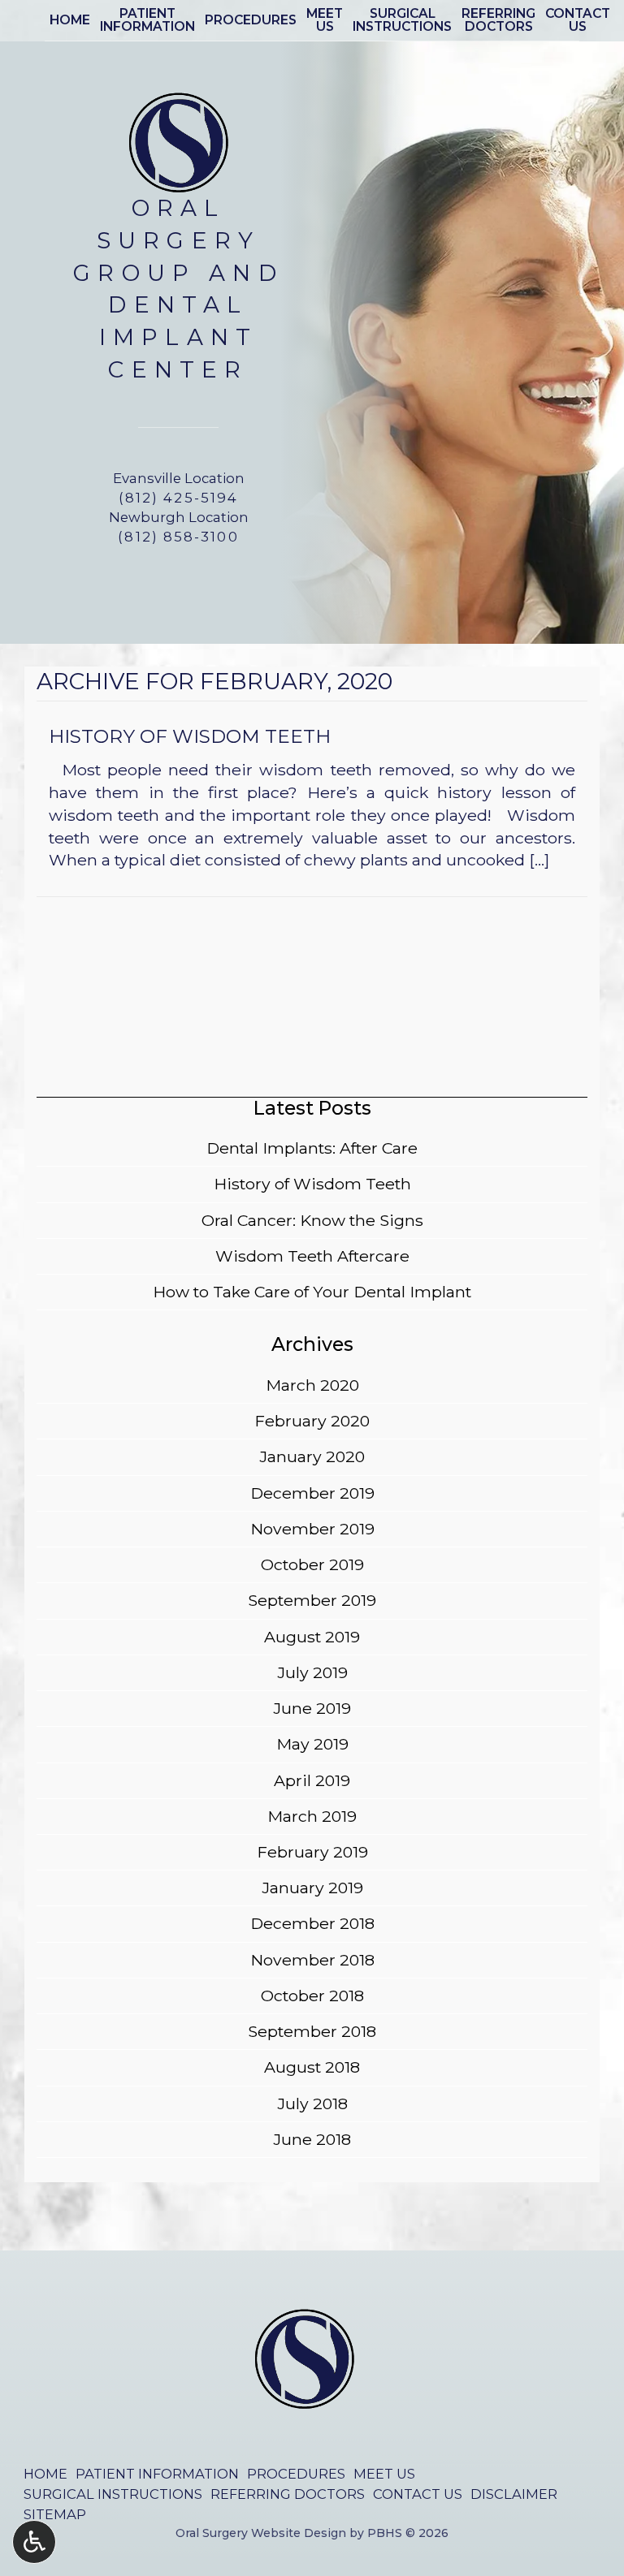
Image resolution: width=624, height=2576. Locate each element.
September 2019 (312, 1600)
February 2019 (312, 1852)
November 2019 (312, 1529)
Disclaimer (514, 2494)
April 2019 (312, 1780)
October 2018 (312, 1996)
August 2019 (312, 1637)
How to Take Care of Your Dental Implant (312, 1292)
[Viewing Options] (34, 2542)
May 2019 (312, 1744)
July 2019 (312, 1672)
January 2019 (312, 1888)
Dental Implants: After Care (312, 1148)
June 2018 (312, 2139)
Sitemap (55, 2514)
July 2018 (312, 2104)
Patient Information (157, 2474)
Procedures (251, 20)
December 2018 (312, 1923)
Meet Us (384, 2474)
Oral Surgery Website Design (261, 2533)
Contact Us (418, 2494)
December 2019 (312, 1493)
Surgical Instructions (113, 2494)
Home (70, 20)
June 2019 (312, 1708)
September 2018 (312, 2031)
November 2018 (312, 1960)
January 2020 (312, 1456)
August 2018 (312, 2067)
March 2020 (312, 1385)
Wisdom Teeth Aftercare (312, 1256)
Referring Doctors (288, 2494)
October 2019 (312, 1564)
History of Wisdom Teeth (312, 1184)
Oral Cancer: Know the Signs (312, 1220)
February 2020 (312, 1421)
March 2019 (312, 1816)
